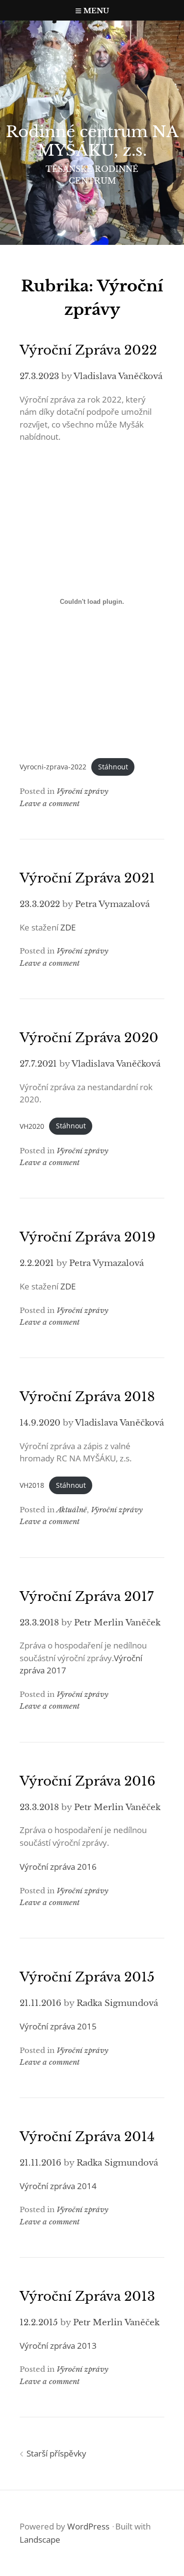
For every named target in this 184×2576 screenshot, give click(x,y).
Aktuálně (72, 1510)
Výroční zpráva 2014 (87, 2137)
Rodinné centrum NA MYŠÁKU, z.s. (92, 141)
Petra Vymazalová (112, 904)
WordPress (88, 2526)
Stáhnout (113, 767)
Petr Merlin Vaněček (117, 1623)
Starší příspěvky (56, 2453)
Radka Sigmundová (117, 2003)
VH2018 (32, 1485)
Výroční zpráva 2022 (88, 350)
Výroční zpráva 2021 (87, 878)
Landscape (40, 2540)
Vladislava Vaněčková (118, 376)
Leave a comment (50, 803)
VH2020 (32, 1126)
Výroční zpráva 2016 (88, 1781)
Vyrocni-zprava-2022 (53, 767)
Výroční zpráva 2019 (88, 1237)
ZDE (68, 927)
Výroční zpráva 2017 (87, 1597)
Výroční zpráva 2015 (87, 1977)
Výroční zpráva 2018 (87, 1397)
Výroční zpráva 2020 (89, 1038)
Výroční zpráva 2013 (87, 2296)
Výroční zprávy (82, 791)
